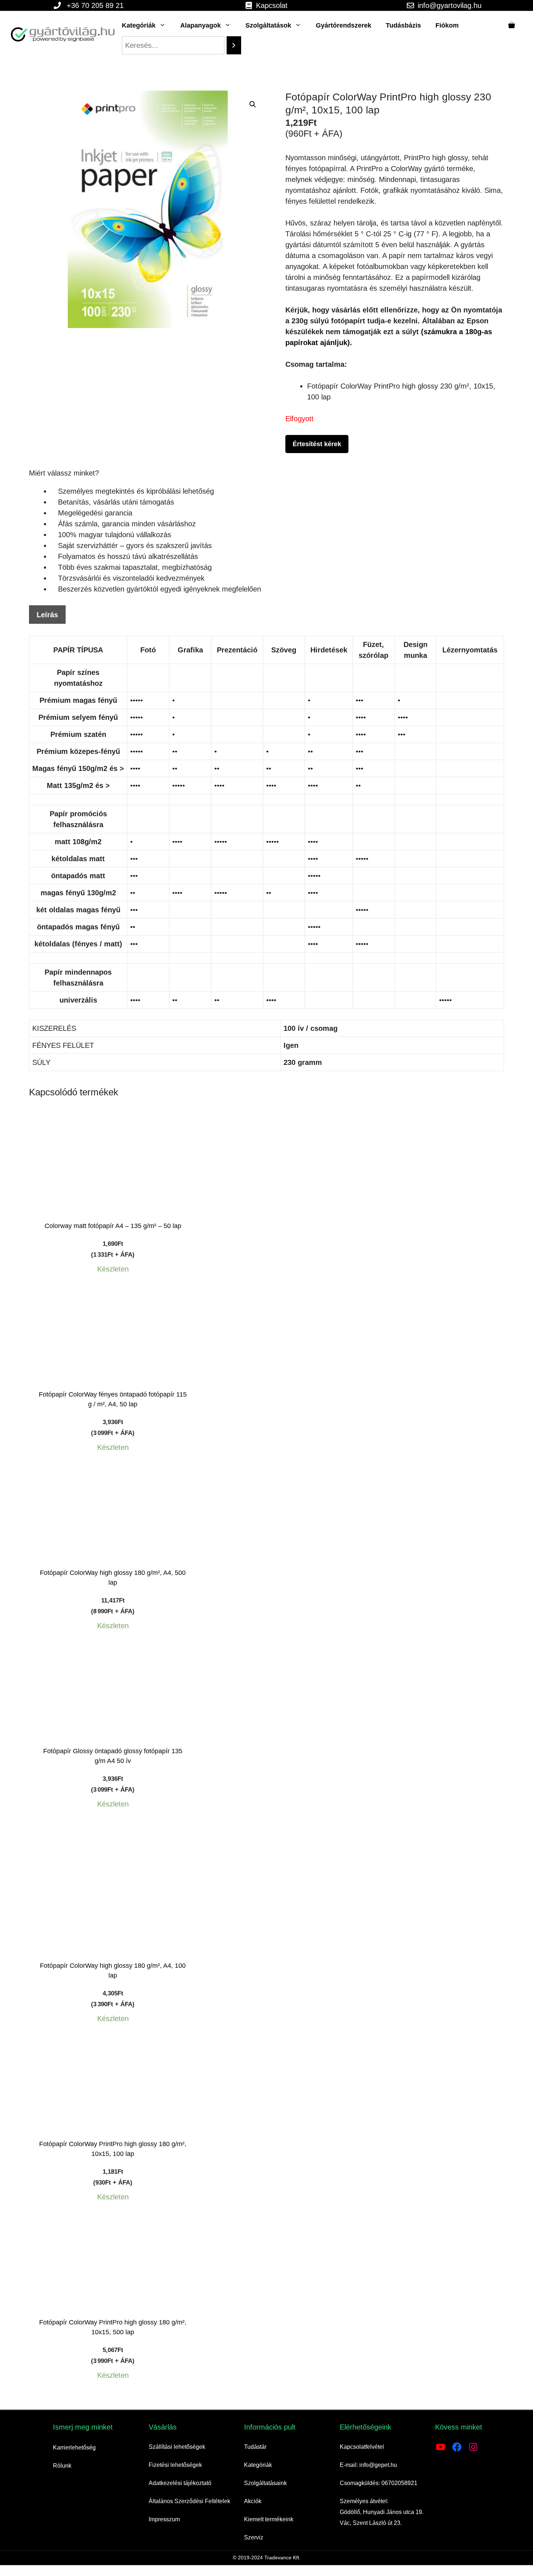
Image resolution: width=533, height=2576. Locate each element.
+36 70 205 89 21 (95, 5)
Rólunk (62, 2466)
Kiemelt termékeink (269, 2519)
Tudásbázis (403, 25)
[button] (253, 104)
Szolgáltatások (268, 25)
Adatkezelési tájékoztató (180, 2483)
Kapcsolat (272, 5)
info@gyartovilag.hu (450, 5)
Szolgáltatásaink (265, 2483)
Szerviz (254, 2537)
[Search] (234, 45)
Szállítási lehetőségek (177, 2447)
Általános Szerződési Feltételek (189, 2501)
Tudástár (255, 2447)
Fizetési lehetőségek (175, 2465)
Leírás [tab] (47, 615)
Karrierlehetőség (74, 2448)
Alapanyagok (201, 25)
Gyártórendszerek (344, 25)
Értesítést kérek (317, 444)
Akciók (253, 2501)
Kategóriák (139, 25)
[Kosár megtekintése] (512, 25)
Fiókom (447, 25)
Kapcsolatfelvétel (362, 2447)
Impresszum (164, 2519)
